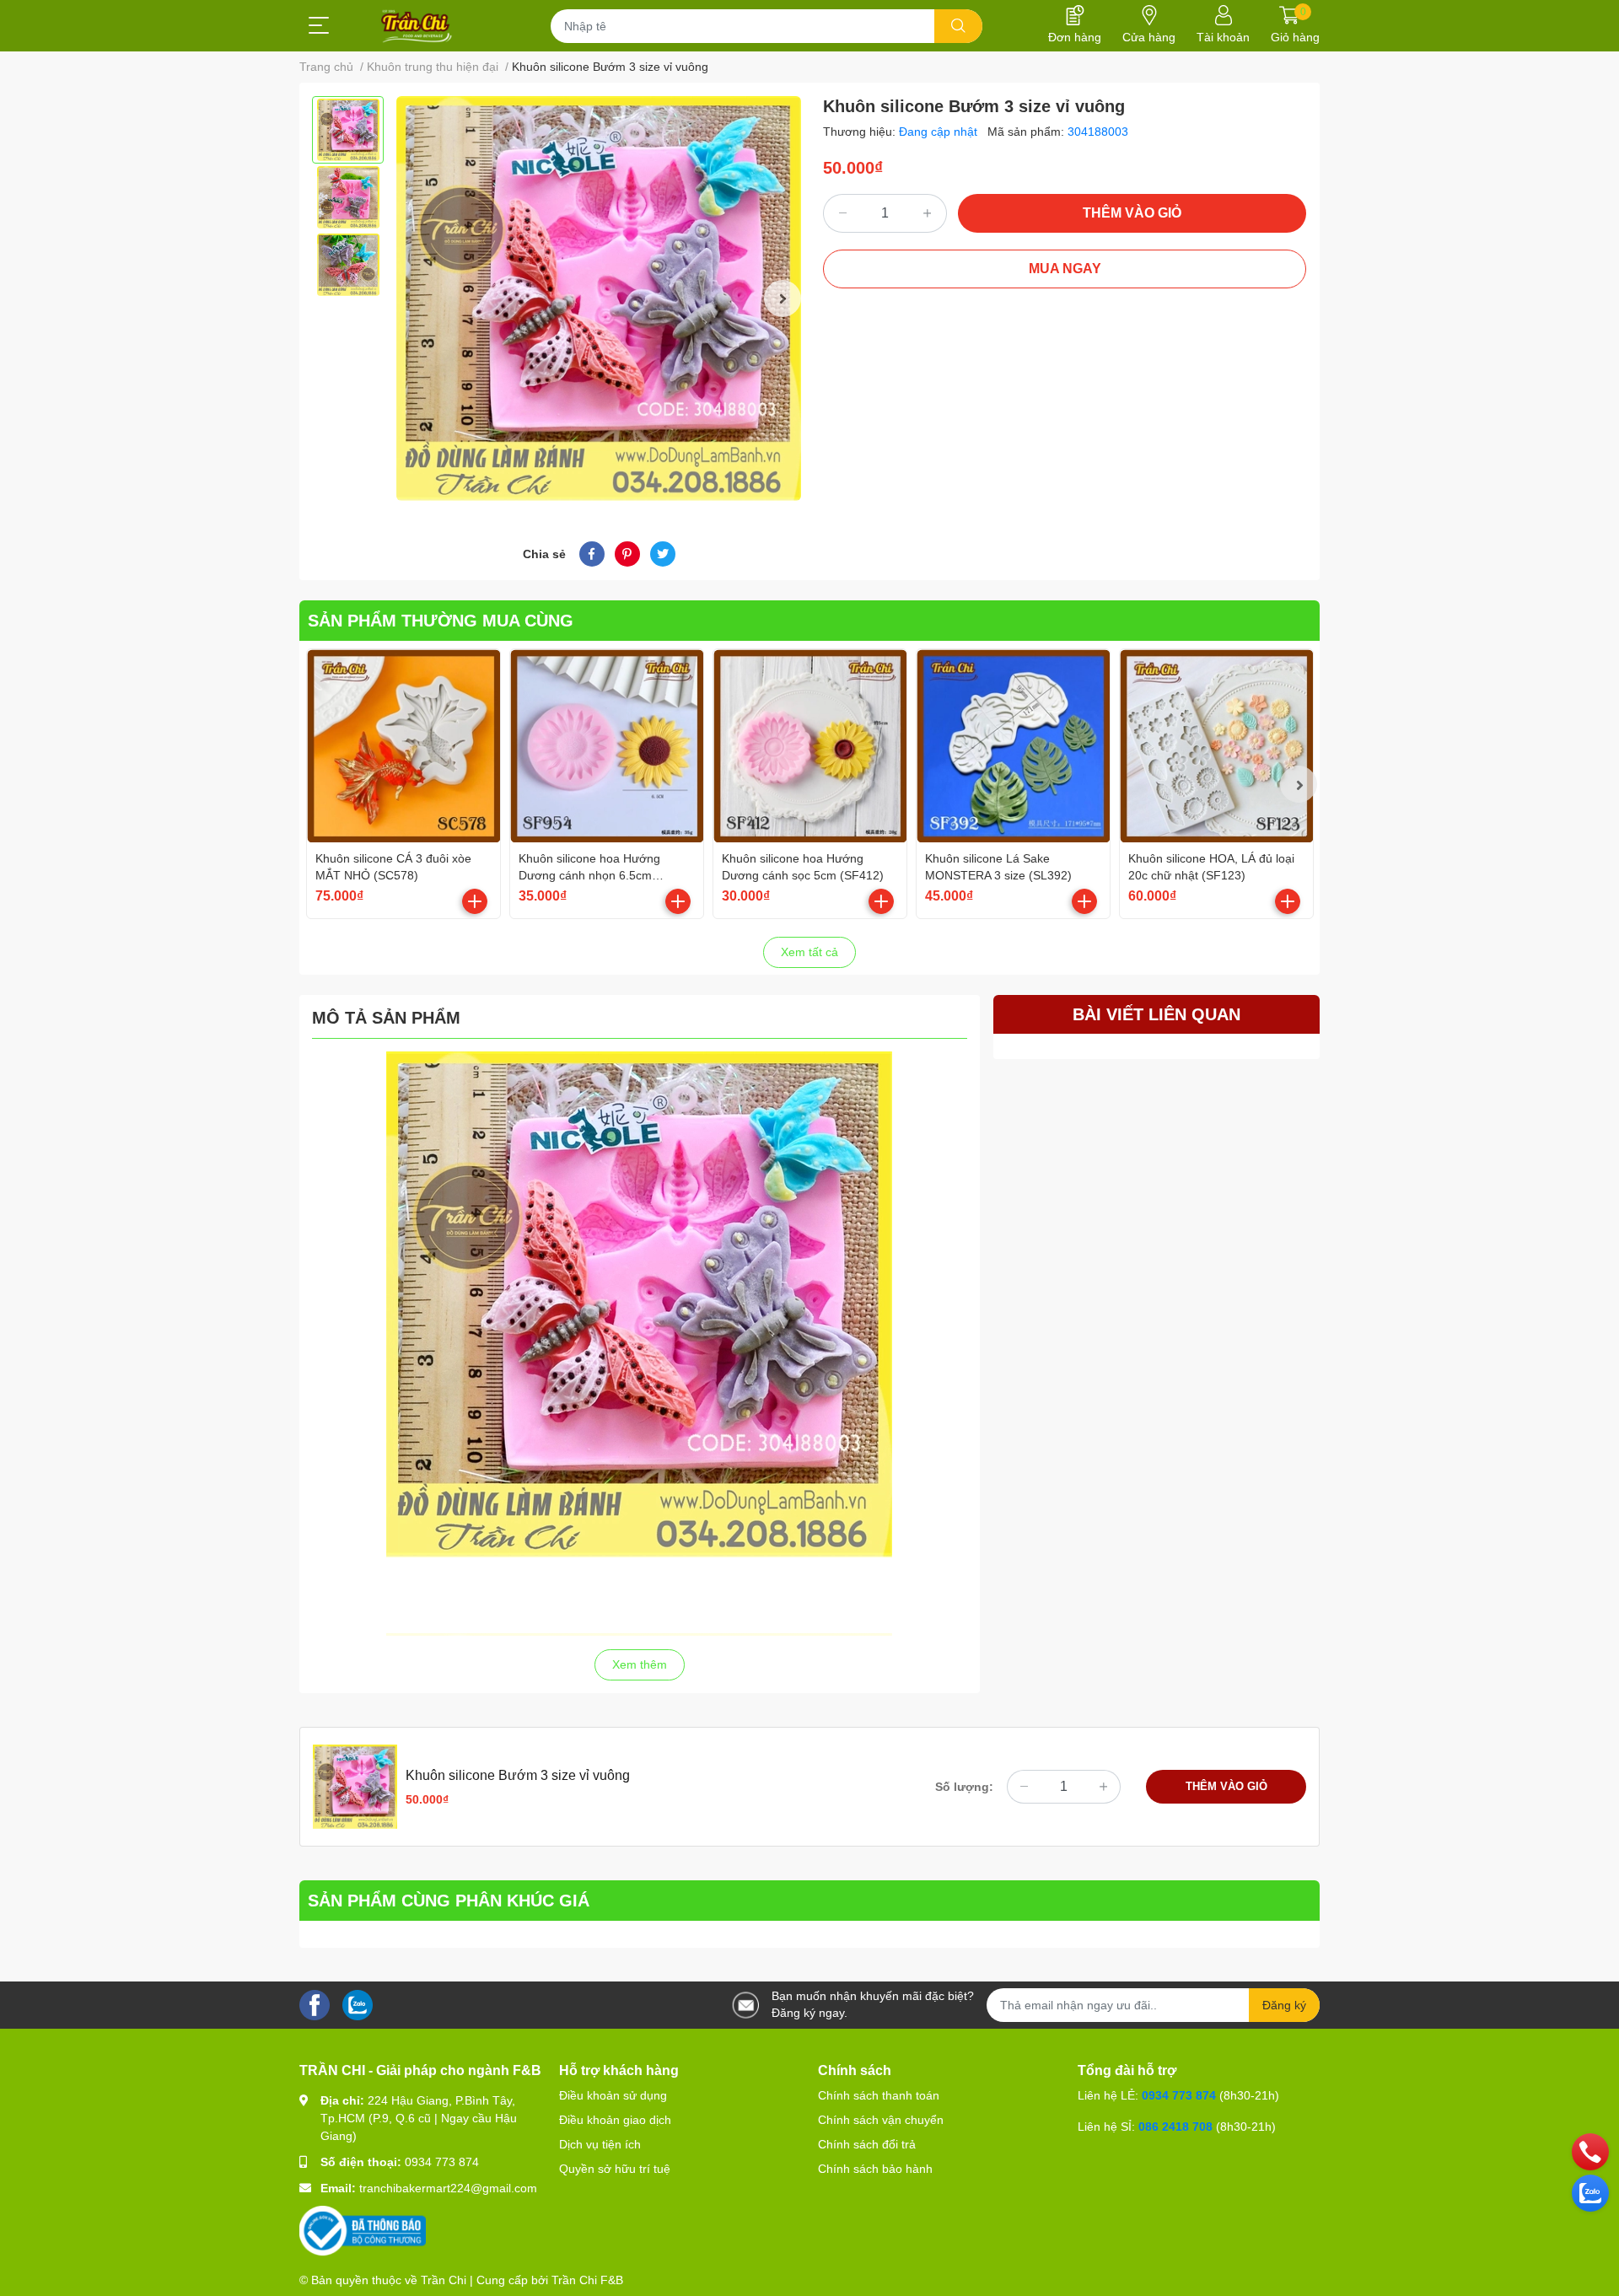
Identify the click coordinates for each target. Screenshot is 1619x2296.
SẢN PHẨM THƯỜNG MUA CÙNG (441, 621)
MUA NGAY (1065, 269)
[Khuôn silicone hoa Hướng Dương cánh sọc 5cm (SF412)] (810, 746)
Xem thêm (640, 1664)
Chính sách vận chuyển (881, 2120)
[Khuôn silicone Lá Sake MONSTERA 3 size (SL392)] (1013, 746)
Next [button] (783, 298)
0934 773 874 (442, 2162)
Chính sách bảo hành (875, 2169)
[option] (348, 130)
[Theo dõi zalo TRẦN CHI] (358, 2004)
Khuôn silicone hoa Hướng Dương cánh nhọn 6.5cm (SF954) (589, 875)
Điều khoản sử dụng (613, 2095)
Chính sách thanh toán (879, 2095)
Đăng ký (1284, 2005)
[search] (958, 26)
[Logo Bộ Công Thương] (363, 2230)
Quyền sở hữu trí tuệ (615, 2169)
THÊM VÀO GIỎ (1132, 213)
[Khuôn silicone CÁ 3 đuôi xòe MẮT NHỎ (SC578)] (403, 746)
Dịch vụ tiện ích (600, 2144)
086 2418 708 (1175, 2127)
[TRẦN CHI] (417, 26)
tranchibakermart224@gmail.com (448, 2188)
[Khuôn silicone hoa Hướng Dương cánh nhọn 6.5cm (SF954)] (607, 746)
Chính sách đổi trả (867, 2144)
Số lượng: (964, 1787)
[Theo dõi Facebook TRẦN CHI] (315, 2004)
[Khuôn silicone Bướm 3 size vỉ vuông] (599, 298)
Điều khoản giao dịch (615, 2120)
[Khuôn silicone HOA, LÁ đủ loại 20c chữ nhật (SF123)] (1216, 746)
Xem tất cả (809, 952)
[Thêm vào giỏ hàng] (475, 901)
